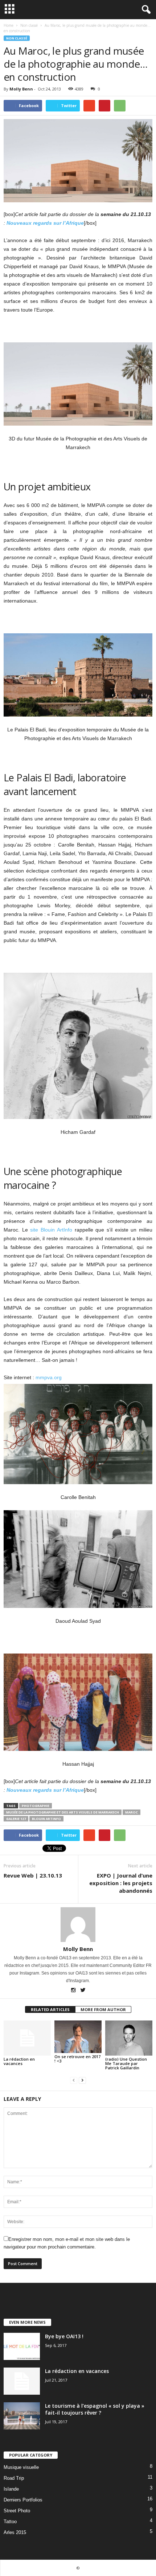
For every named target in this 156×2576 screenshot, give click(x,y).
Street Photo (17, 2511)
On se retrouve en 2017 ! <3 (77, 2059)
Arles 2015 (15, 2532)
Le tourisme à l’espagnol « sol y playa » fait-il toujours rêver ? (95, 2409)
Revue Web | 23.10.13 (33, 1875)
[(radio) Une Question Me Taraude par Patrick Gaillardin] (129, 2038)
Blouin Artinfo (46, 1819)
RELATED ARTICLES (50, 2009)
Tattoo (10, 2522)
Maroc (132, 1812)
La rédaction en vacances (19, 2061)
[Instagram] (74, 1991)
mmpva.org (49, 1377)
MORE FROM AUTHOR (103, 2009)
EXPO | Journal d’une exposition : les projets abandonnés (121, 1883)
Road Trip (14, 2478)
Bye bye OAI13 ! (64, 2336)
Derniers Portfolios (23, 2500)
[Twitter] (83, 1991)
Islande (11, 2489)
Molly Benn (21, 89)
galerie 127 (16, 1819)
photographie (36, 1806)
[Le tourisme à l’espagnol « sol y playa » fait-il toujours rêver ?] (22, 2416)
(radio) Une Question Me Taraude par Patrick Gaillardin (126, 2063)
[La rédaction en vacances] (27, 2038)
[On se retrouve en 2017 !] (78, 2037)
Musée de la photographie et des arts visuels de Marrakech (63, 1812)
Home (9, 25)
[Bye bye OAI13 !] (22, 2346)
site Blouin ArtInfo (51, 1230)
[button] (145, 10)
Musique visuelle (21, 2467)
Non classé (17, 38)
